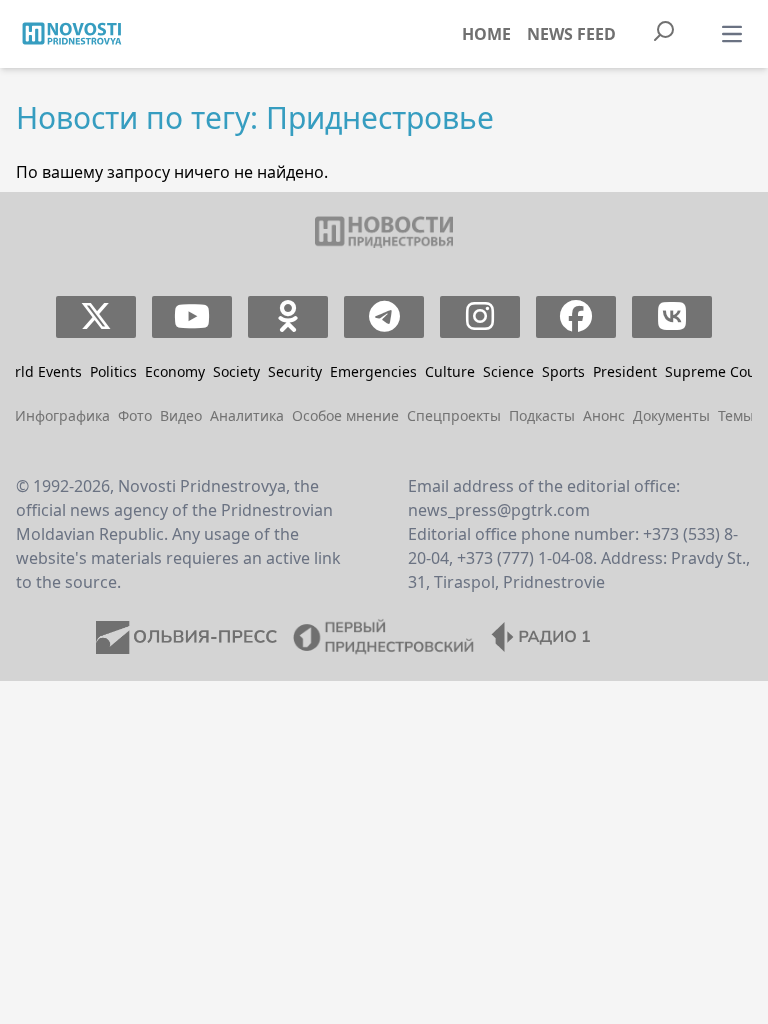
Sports (563, 371)
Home (486, 34)
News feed (571, 34)
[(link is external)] (96, 317)
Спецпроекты (454, 415)
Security (295, 371)
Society (236, 371)
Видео (181, 415)
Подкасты (542, 415)
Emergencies (373, 371)
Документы (671, 415)
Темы (736, 415)
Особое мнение (345, 415)
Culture (450, 371)
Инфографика (62, 415)
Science (508, 371)
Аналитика (247, 415)
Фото (135, 415)
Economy (175, 371)
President (625, 371)
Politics (113, 371)
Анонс (604, 415)
